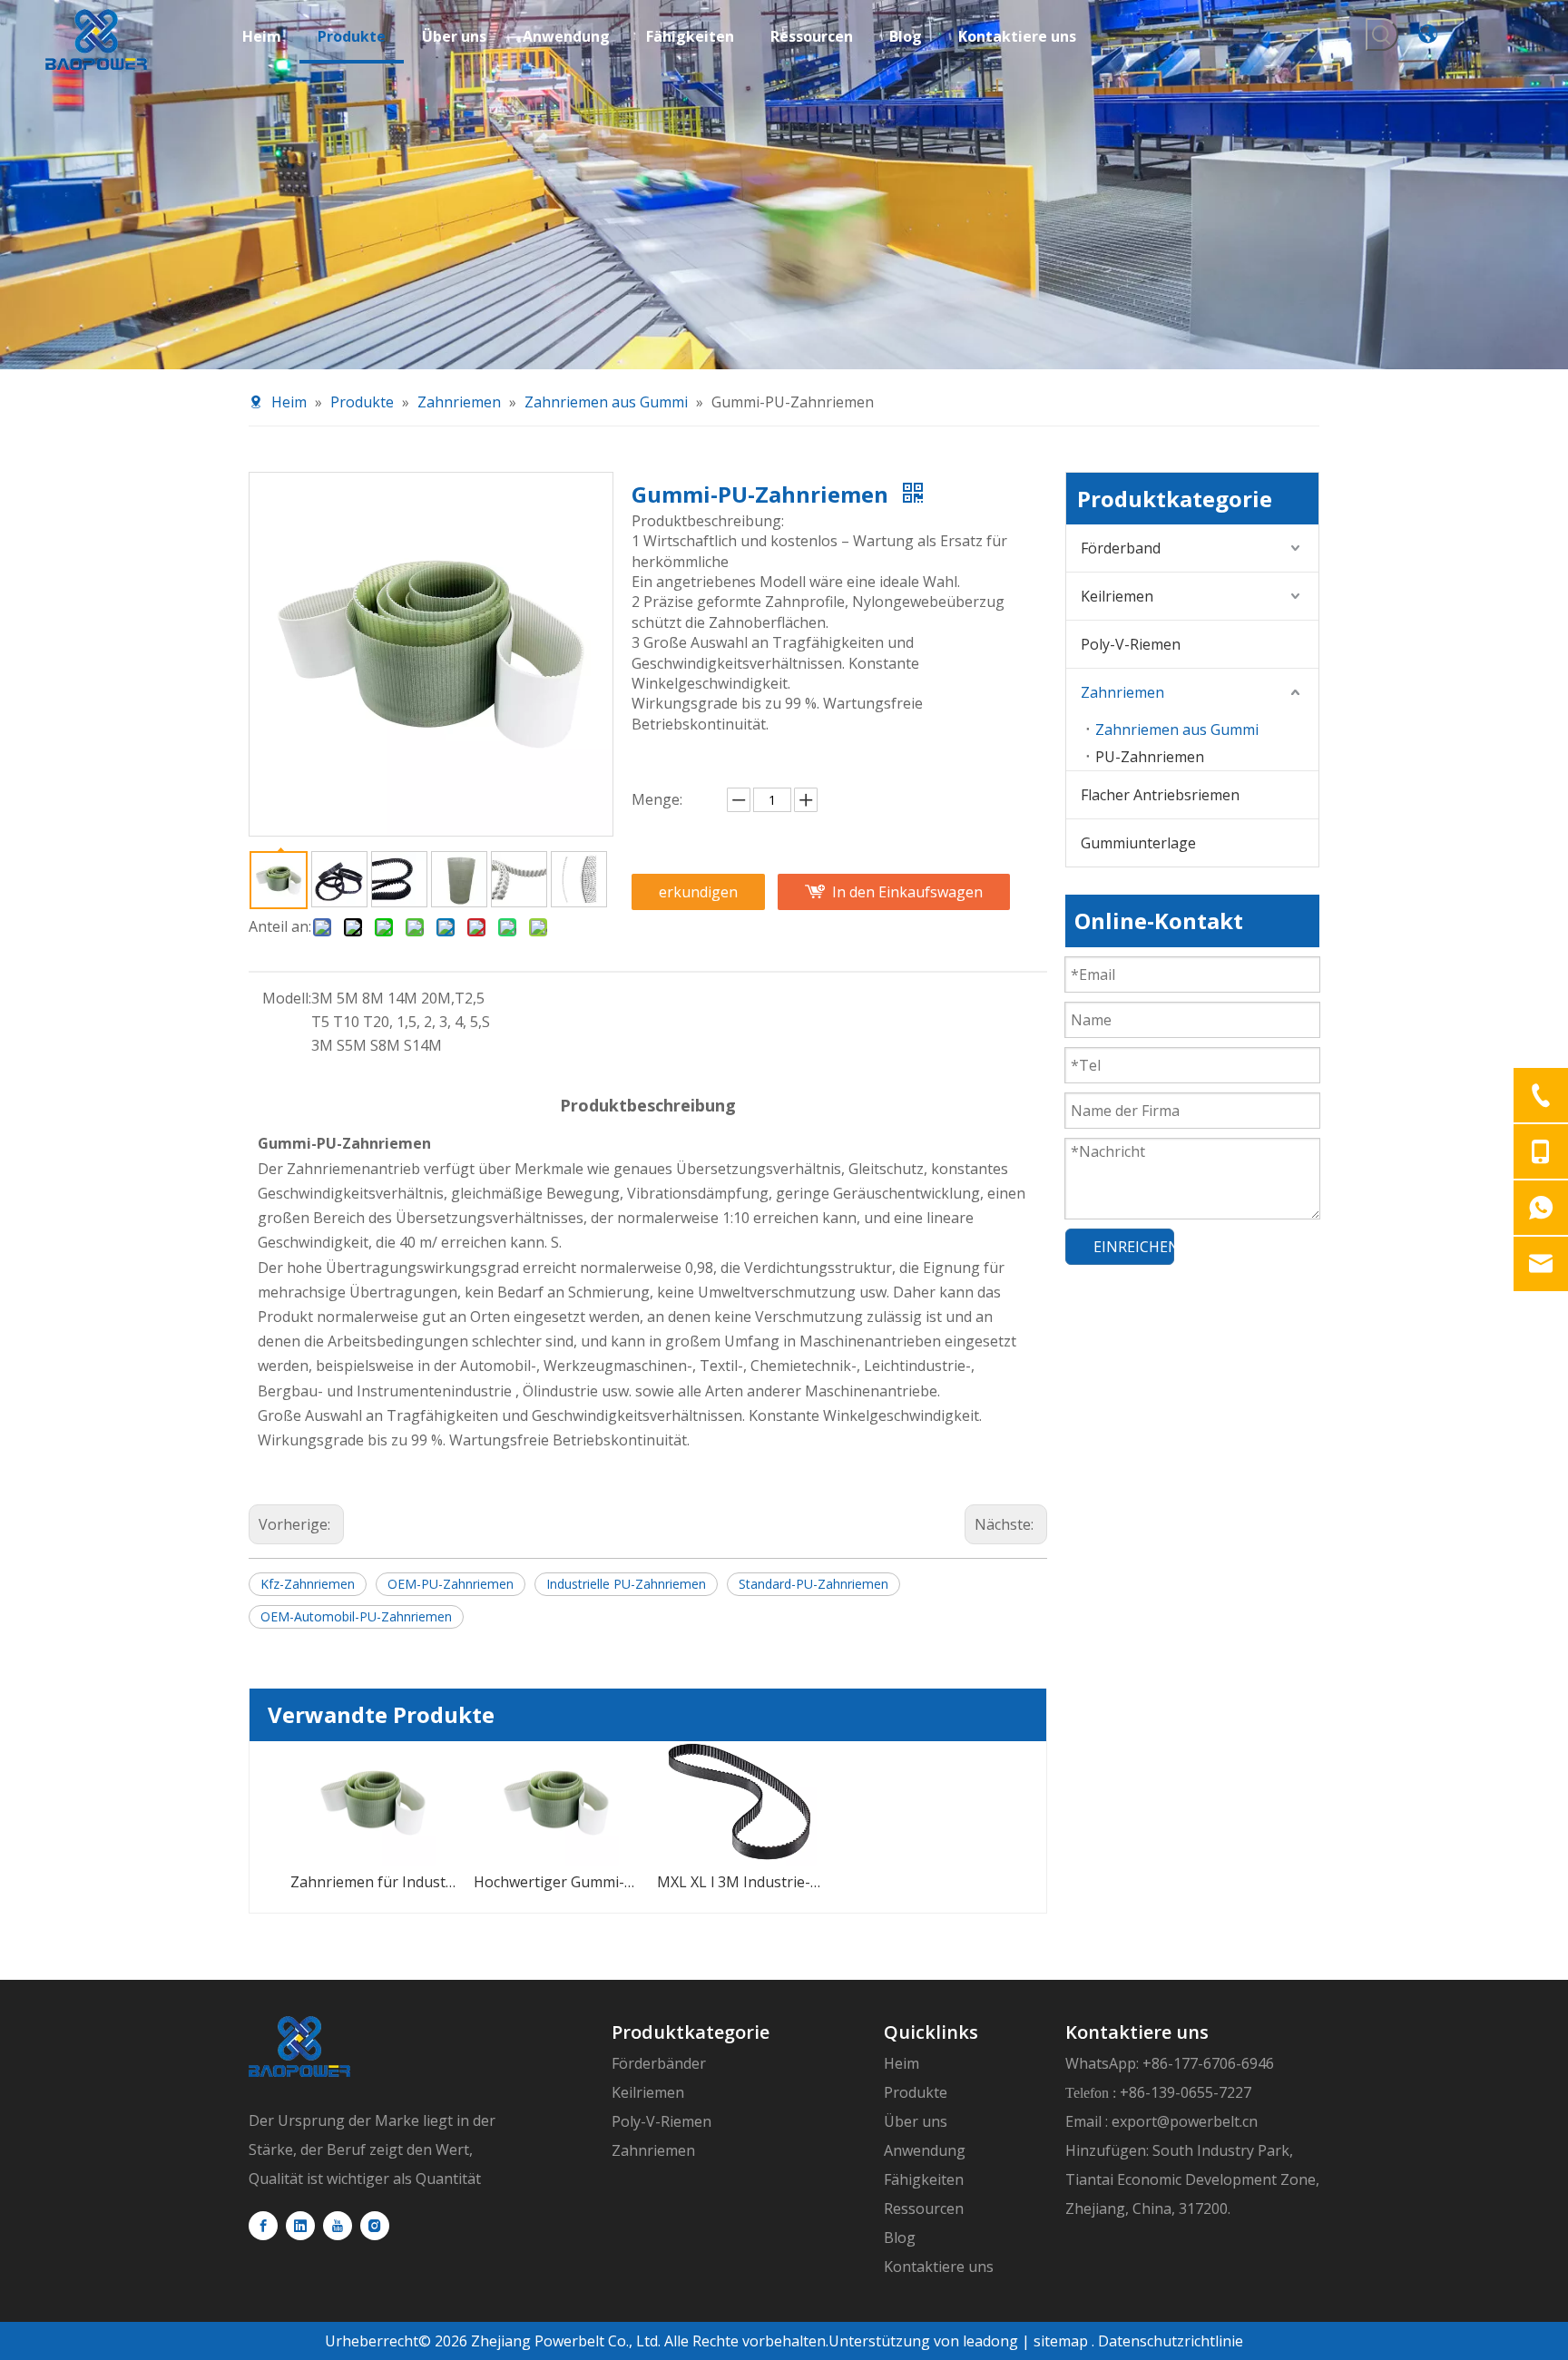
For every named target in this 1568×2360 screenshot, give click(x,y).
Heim (902, 2063)
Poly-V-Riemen (1131, 644)
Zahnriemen (1122, 692)
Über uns (916, 2121)
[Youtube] (338, 2226)
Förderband (1121, 548)
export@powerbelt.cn (1185, 2121)
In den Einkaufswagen (907, 892)
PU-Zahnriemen (1150, 757)
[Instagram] (375, 2226)
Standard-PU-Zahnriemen (813, 1584)
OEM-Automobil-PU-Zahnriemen (356, 1616)
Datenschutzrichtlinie (1171, 2341)
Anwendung (925, 2150)
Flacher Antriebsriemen (1160, 795)
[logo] (299, 2047)
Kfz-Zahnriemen (308, 1584)
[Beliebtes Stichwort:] (1382, 34)
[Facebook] (263, 2226)
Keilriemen (1117, 596)
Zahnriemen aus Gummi (1177, 730)
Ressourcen (924, 2208)
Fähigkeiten (924, 2179)
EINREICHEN (1134, 1247)
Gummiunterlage (1138, 843)
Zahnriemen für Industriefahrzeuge (373, 1882)
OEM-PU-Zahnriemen (451, 1584)
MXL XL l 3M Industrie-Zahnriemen (740, 1882)
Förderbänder (659, 2063)
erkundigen (698, 892)
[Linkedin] (300, 2226)
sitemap (1061, 2341)
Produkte (916, 2092)
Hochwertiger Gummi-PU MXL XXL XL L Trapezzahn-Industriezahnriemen (556, 1882)
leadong (989, 2341)
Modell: (287, 998)
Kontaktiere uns (939, 2267)
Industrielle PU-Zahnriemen (626, 1584)
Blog (900, 2238)
